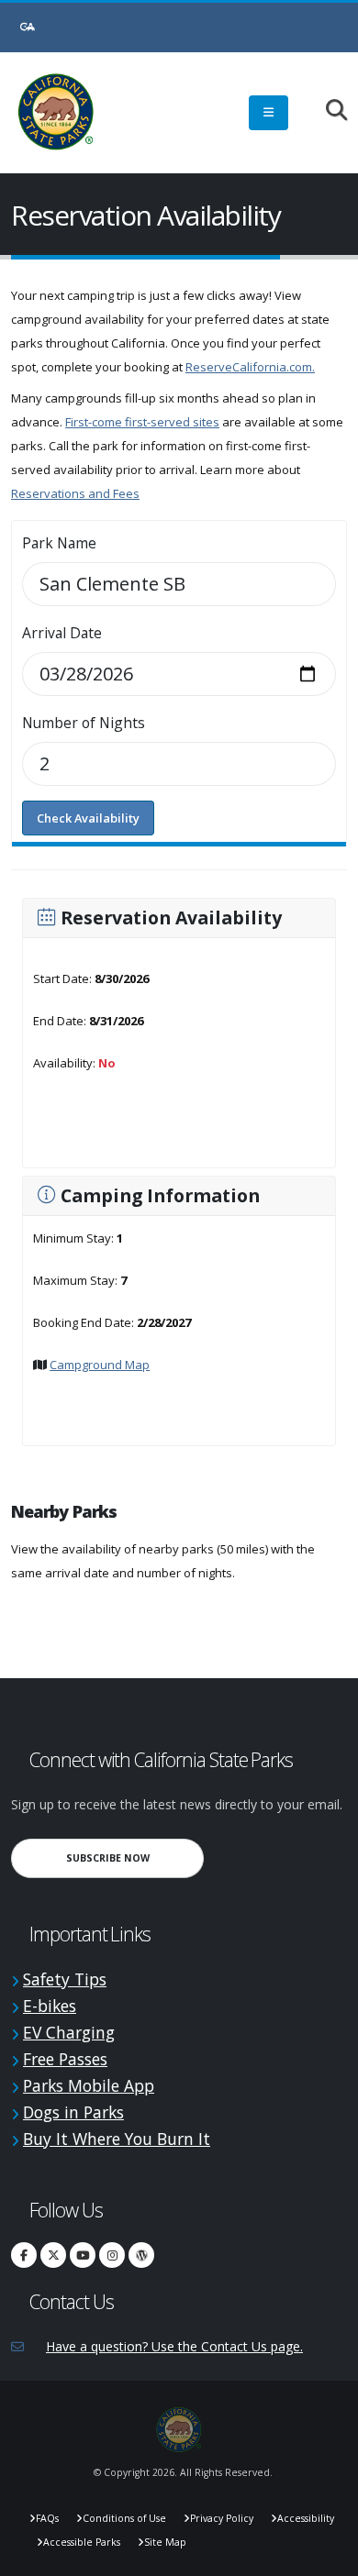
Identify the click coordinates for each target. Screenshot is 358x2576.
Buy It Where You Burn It (117, 2139)
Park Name (59, 543)
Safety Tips (65, 1979)
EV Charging (69, 2032)
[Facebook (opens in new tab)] (24, 2255)
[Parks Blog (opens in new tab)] (141, 2255)
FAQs (47, 2518)
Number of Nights (84, 723)
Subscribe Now (135, 1857)
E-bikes (50, 2006)
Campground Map (100, 1365)
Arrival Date (62, 633)
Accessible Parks (82, 2542)
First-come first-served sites (142, 422)
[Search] (327, 111)
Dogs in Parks (73, 2112)
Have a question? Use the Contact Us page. (174, 2346)
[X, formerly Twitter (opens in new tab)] (53, 2255)
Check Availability (88, 818)
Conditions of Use (124, 2518)
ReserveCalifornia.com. (250, 367)
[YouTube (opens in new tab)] (83, 2255)
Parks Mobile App (89, 2085)
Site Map (165, 2542)
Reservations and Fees (75, 493)
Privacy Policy (222, 2518)
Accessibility (306, 2518)
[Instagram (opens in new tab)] (112, 2255)
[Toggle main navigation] (268, 113)
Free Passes (65, 2059)
